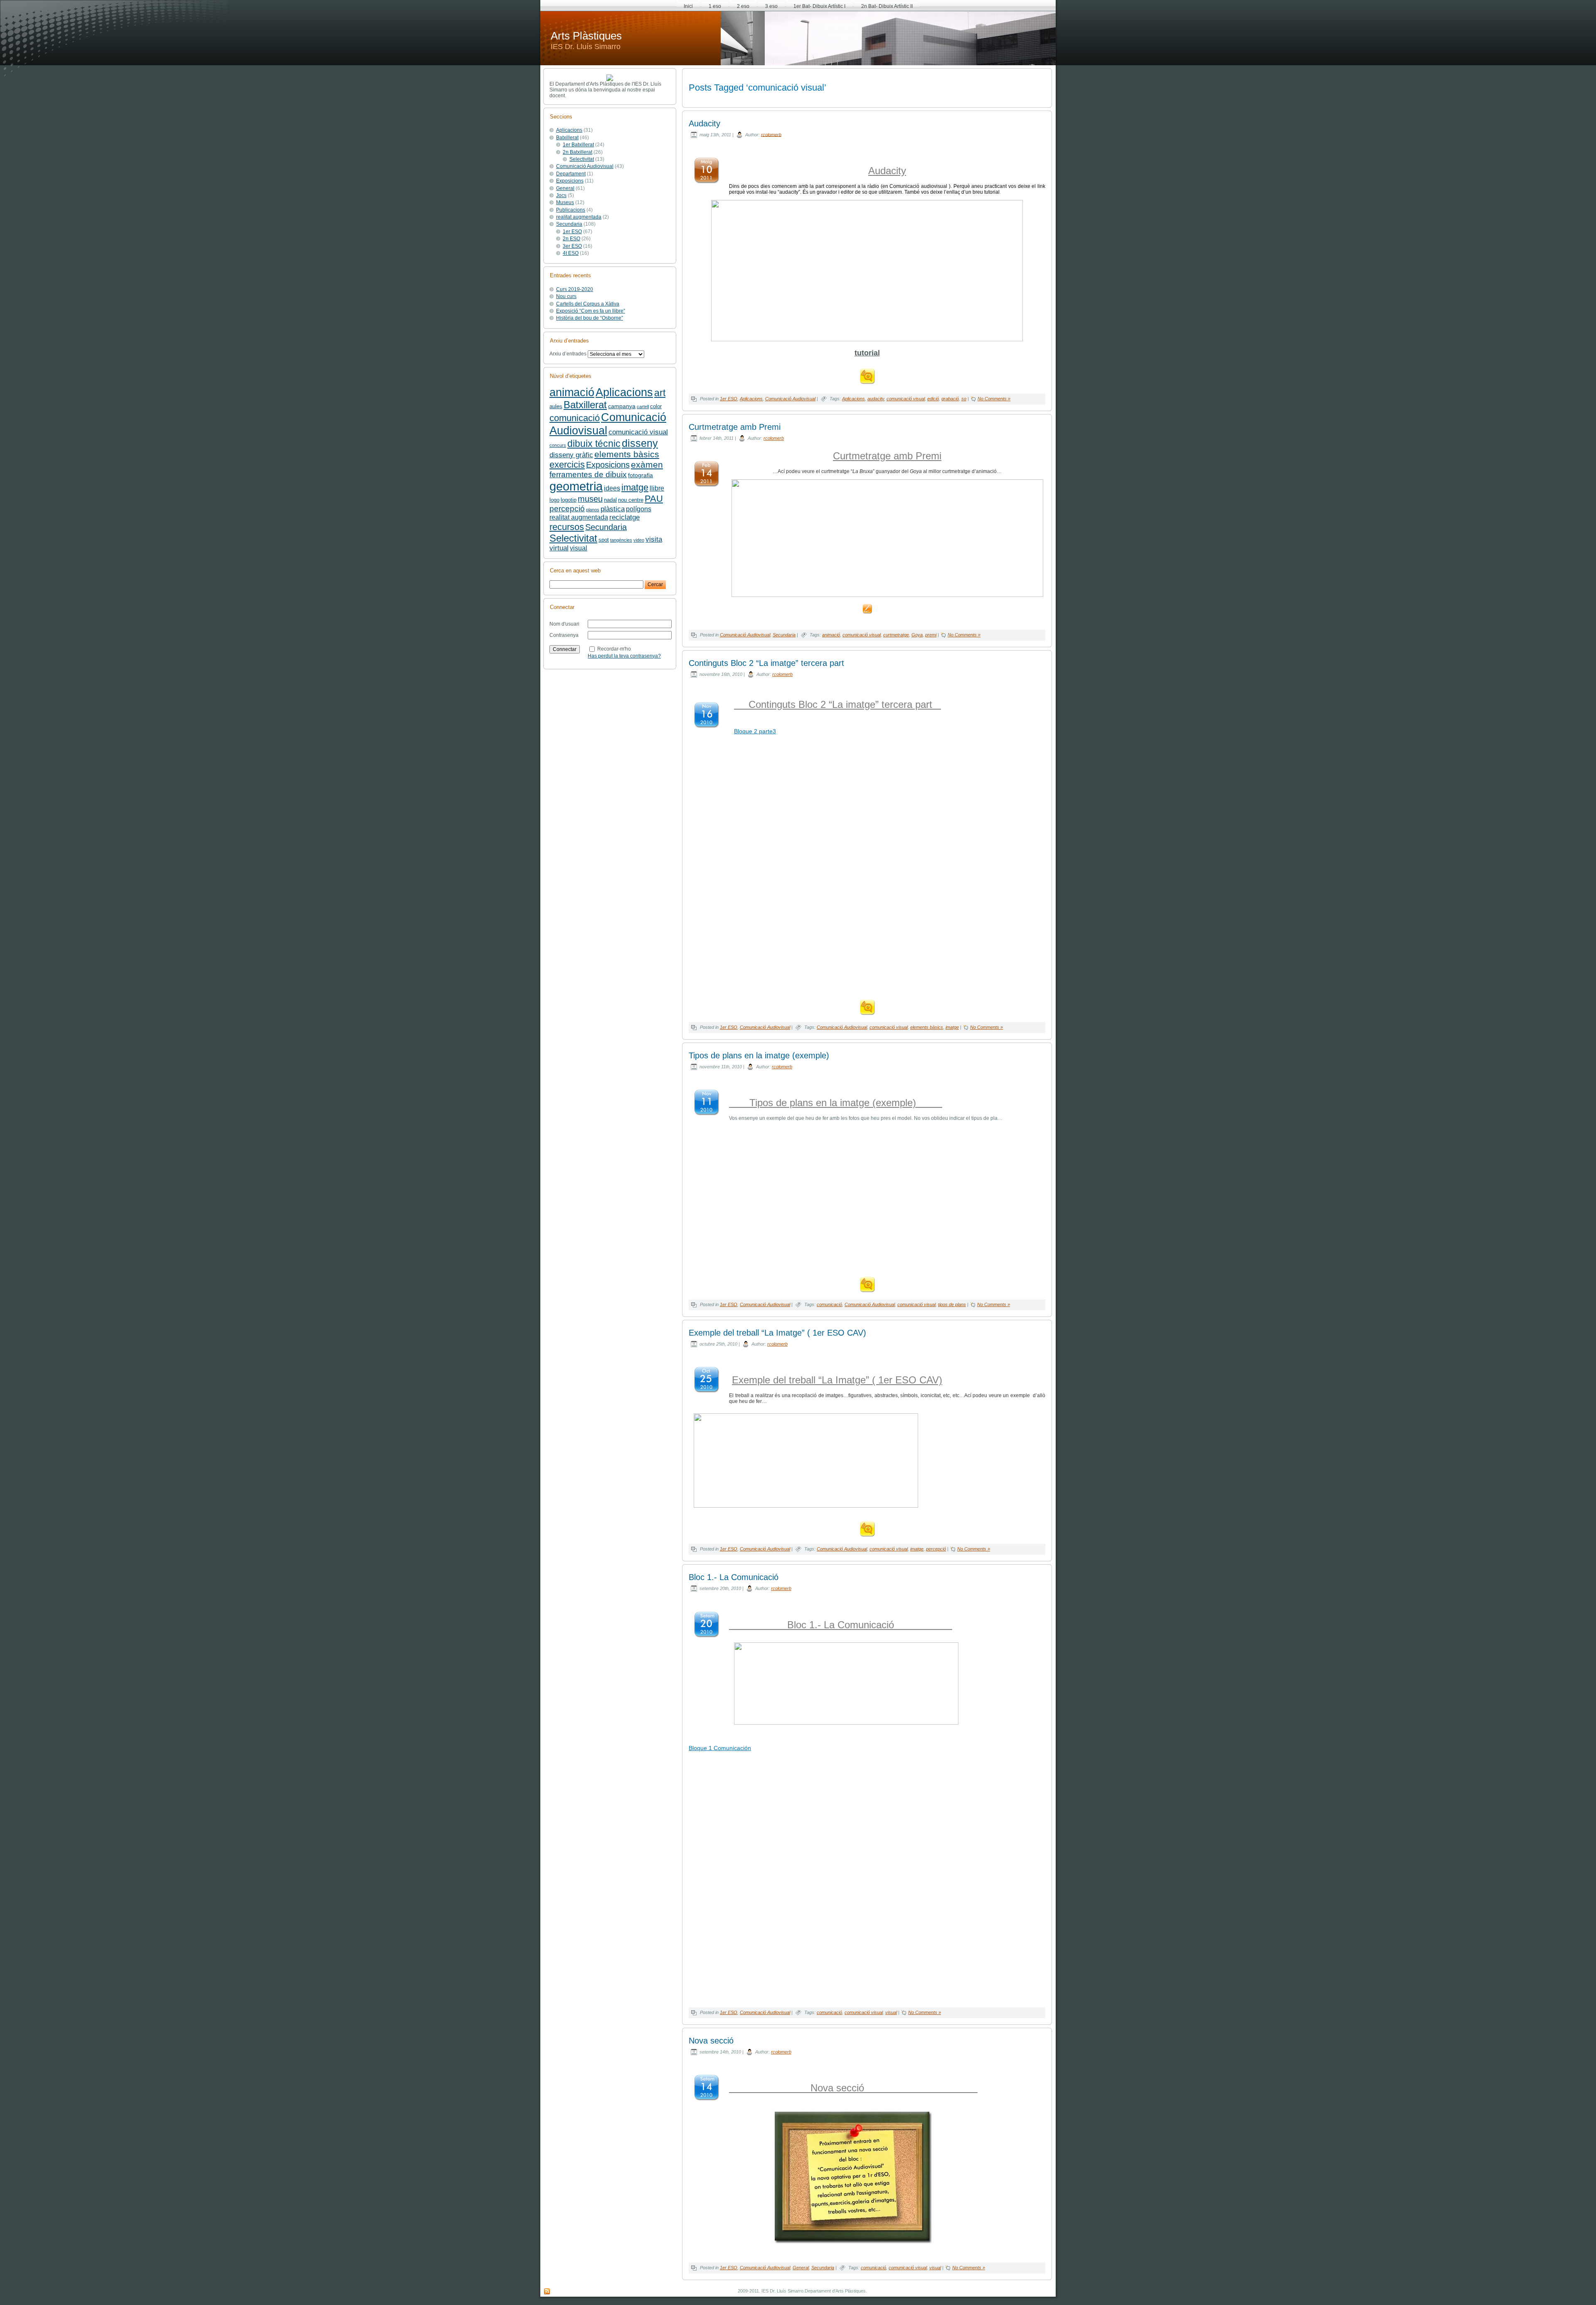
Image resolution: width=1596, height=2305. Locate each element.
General (565, 188)
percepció (567, 509)
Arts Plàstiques (586, 36)
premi (931, 635)
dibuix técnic (594, 444)
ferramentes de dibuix (588, 475)
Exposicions (570, 181)
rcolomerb (771, 134)
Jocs (561, 195)
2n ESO (571, 239)
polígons (639, 509)
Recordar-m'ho (614, 648)
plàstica (613, 509)
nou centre (631, 500)
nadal (610, 500)
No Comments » (994, 399)
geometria (576, 486)
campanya (622, 406)
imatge (635, 487)
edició (933, 399)
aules (556, 407)
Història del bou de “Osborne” (590, 318)
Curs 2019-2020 (575, 289)
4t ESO (571, 253)
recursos (567, 527)
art (660, 393)
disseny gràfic (571, 455)
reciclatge (624, 517)
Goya (917, 635)
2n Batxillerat (578, 152)
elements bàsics (627, 454)
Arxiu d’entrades (568, 354)
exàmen (647, 465)
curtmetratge (896, 635)
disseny (640, 443)
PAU (654, 499)
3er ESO (572, 246)
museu (590, 499)
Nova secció (711, 2041)
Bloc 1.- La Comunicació (734, 1577)
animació (572, 392)
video (639, 540)
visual (579, 548)
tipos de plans (952, 1304)
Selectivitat (582, 159)
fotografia (640, 475)
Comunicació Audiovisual (585, 166)
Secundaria (569, 224)
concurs (558, 445)
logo (554, 500)
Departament (571, 174)
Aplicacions (569, 130)
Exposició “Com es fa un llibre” (591, 311)
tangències (621, 540)
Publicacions (571, 210)
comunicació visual (638, 432)
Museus (565, 202)
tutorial (867, 353)
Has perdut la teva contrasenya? (624, 656)
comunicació (575, 418)
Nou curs (566, 296)
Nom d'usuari (564, 624)
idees (612, 488)
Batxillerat (567, 138)
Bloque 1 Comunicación (720, 1748)
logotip (569, 500)
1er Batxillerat (578, 145)
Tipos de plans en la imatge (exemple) (759, 1055)
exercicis (567, 465)
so (964, 399)
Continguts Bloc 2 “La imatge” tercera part (766, 663)
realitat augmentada (579, 217)
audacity (876, 399)
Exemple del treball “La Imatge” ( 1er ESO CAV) (777, 1333)
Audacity (704, 123)
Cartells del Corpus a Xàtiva (588, 304)
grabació (950, 399)
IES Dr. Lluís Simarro (586, 47)
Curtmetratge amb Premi (735, 427)
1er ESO (572, 232)
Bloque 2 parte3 (755, 731)
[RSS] (547, 2292)
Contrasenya (564, 635)
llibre (657, 488)
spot (604, 540)
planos (593, 510)
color (656, 407)
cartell (643, 407)
